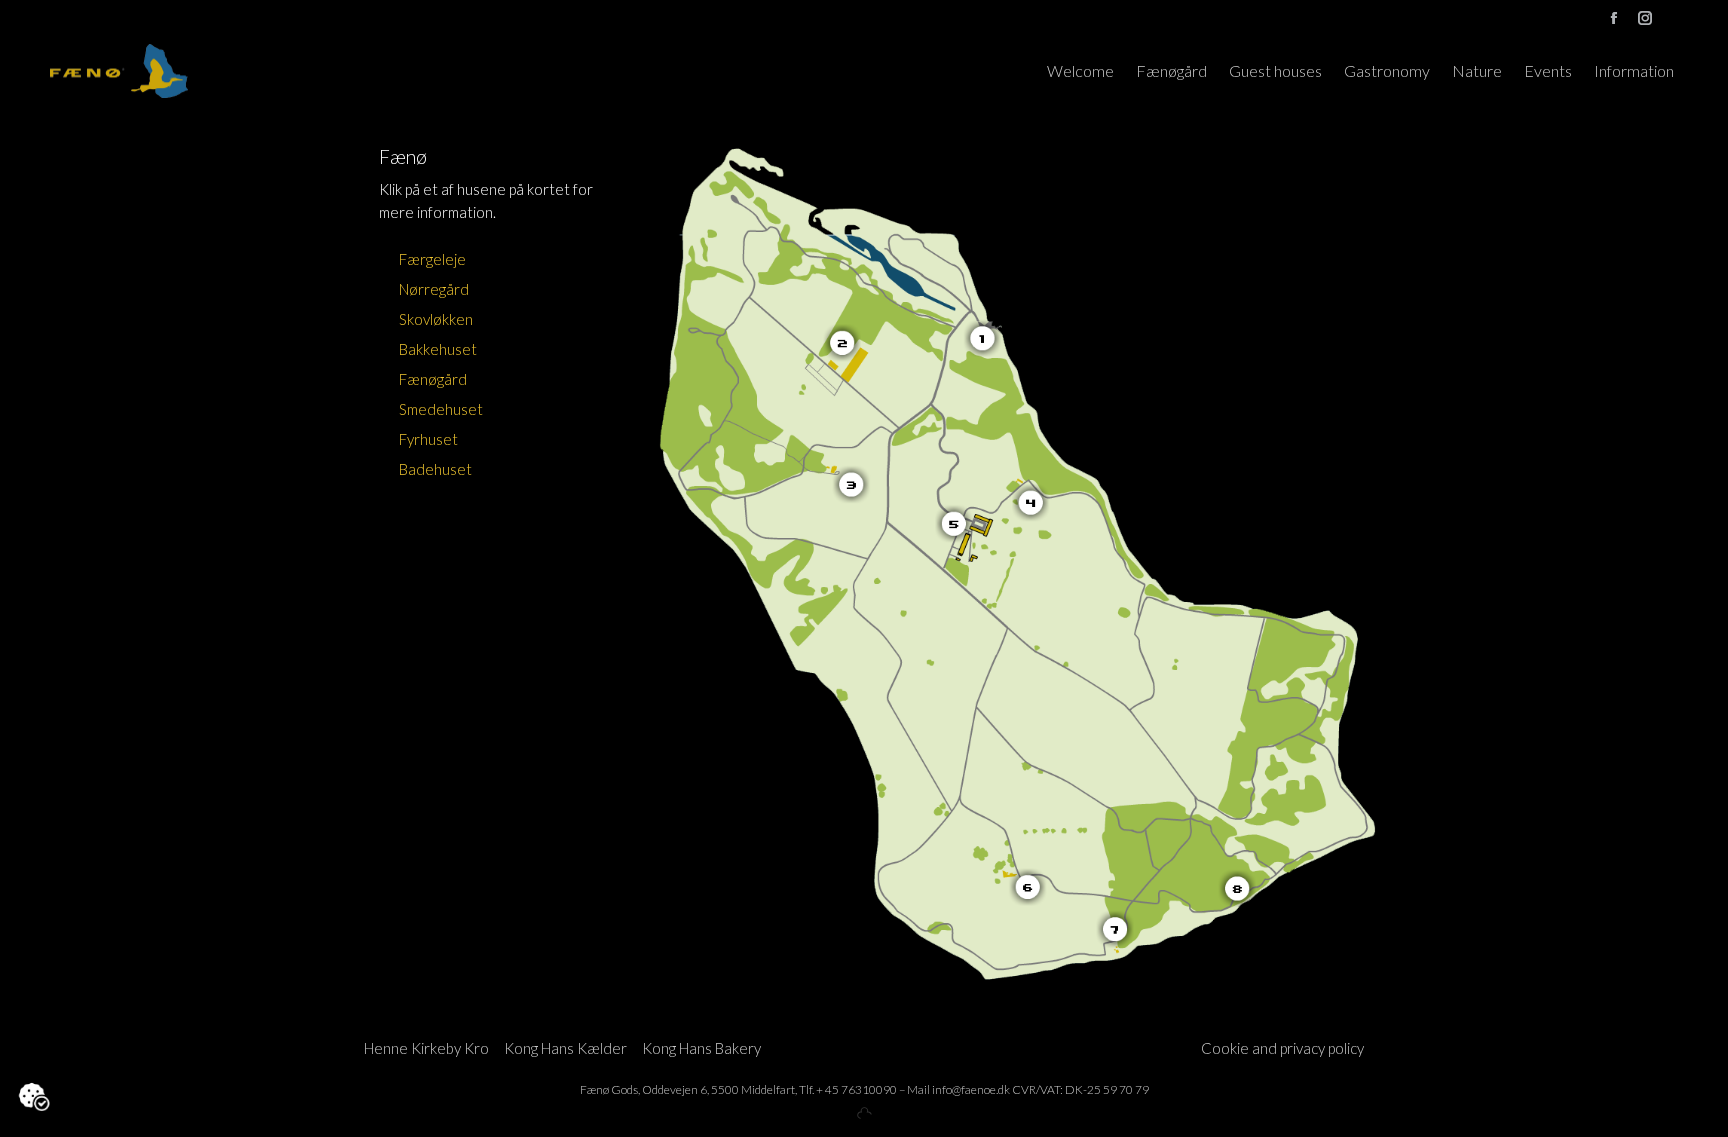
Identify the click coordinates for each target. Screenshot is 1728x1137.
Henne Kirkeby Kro (426, 1048)
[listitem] (988, 339)
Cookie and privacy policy (1282, 1048)
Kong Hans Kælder (565, 1048)
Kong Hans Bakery (701, 1048)
